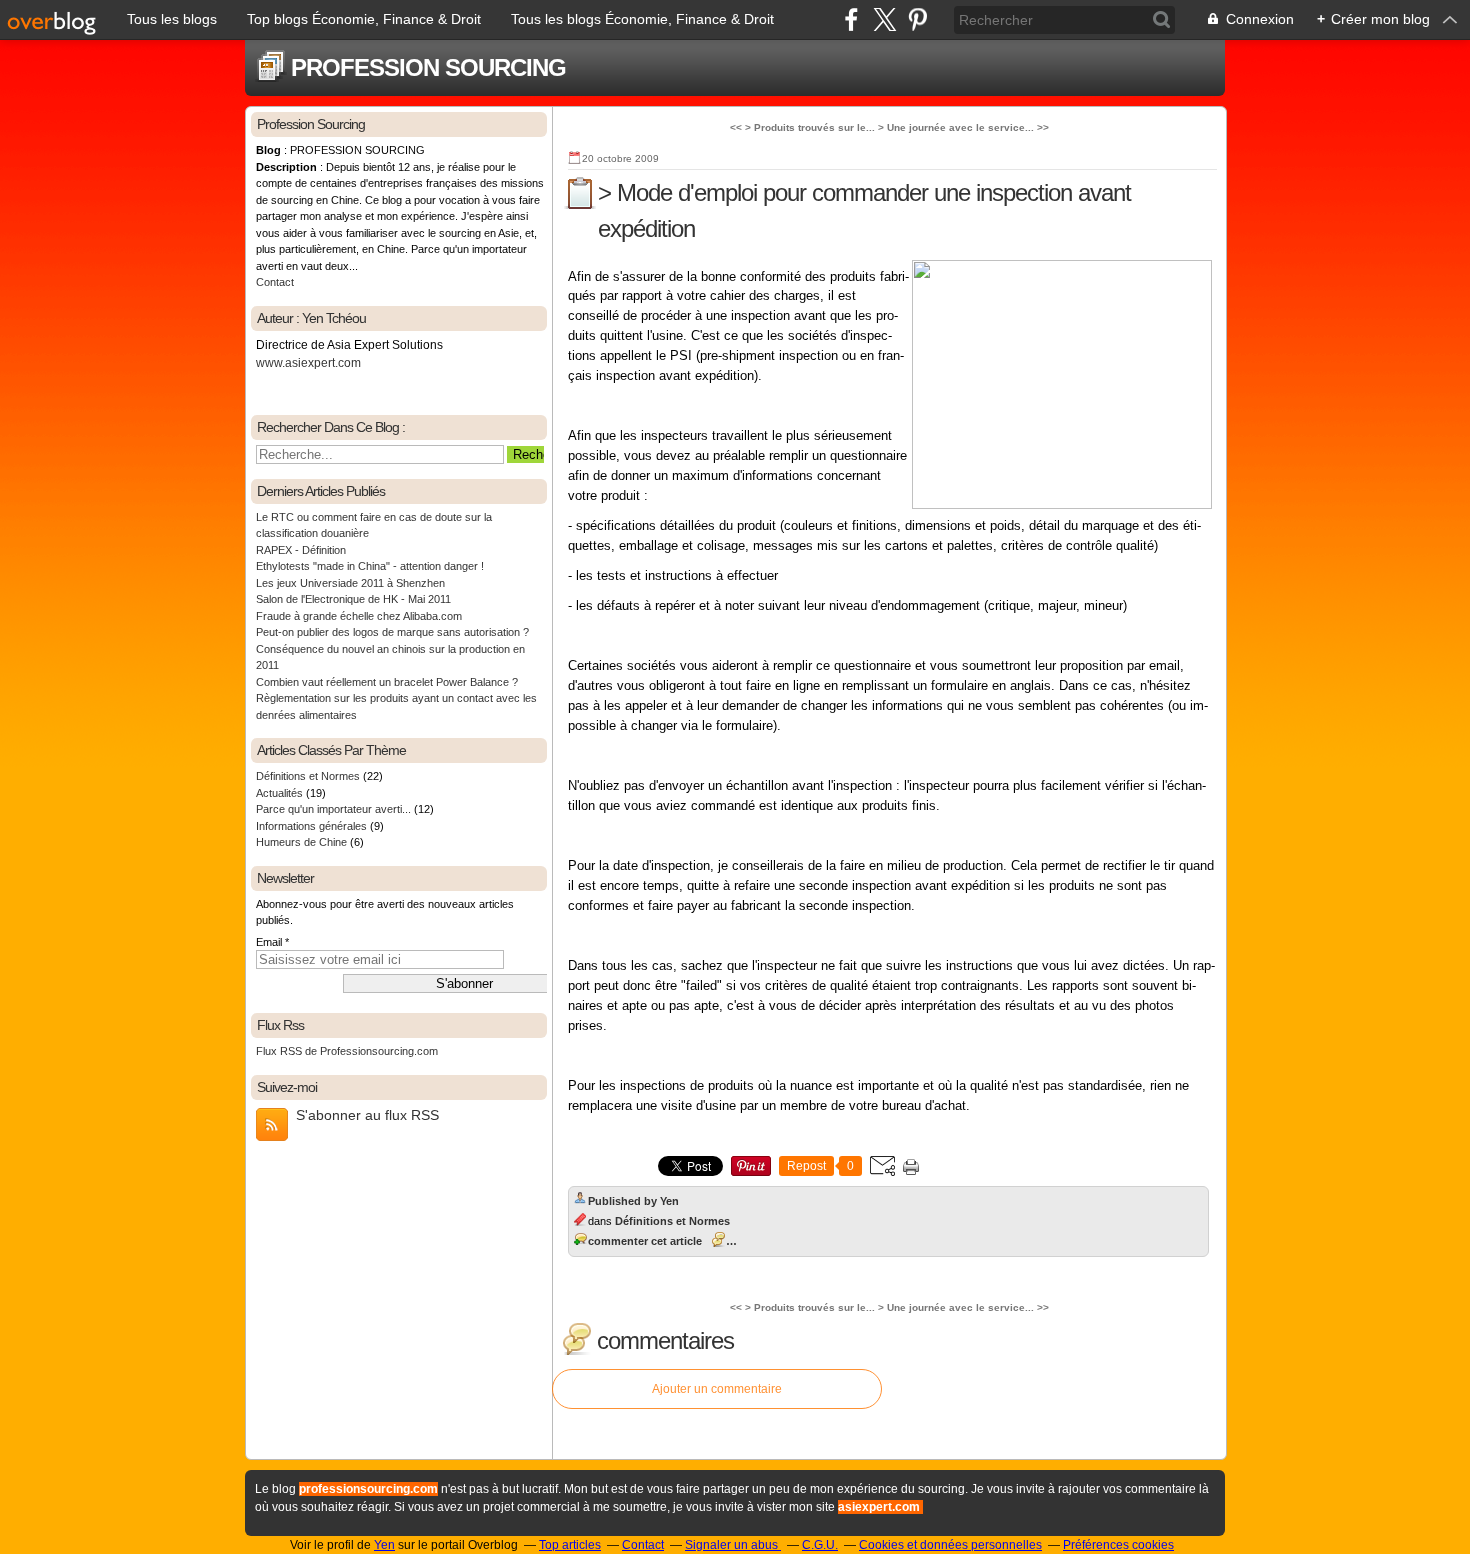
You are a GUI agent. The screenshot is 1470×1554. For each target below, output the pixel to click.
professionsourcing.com (368, 1489)
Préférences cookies (1118, 1545)
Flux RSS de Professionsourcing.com (347, 1051)
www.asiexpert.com (308, 363)
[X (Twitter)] (884, 19)
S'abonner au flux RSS (367, 1115)
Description (288, 167)
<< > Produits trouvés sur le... (802, 127)
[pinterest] (917, 19)
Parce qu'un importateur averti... (333, 809)
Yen (384, 1545)
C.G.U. (820, 1545)
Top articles (570, 1545)
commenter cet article (645, 1241)
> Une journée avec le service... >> (963, 127)
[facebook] (851, 19)
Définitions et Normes (308, 776)
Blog (268, 150)
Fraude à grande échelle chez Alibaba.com (359, 616)
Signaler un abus (733, 1545)
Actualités (279, 793)
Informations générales (311, 826)
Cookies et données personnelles (950, 1545)
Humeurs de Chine (301, 842)
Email (269, 942)
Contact (275, 282)
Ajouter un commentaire (717, 1389)
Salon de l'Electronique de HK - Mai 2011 (353, 599)
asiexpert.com (879, 1507)
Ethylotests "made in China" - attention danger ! (370, 566)
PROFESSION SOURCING (428, 67)
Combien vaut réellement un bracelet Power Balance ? (387, 682)
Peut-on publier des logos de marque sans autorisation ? (392, 632)
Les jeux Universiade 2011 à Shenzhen (350, 583)
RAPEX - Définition (301, 550)
